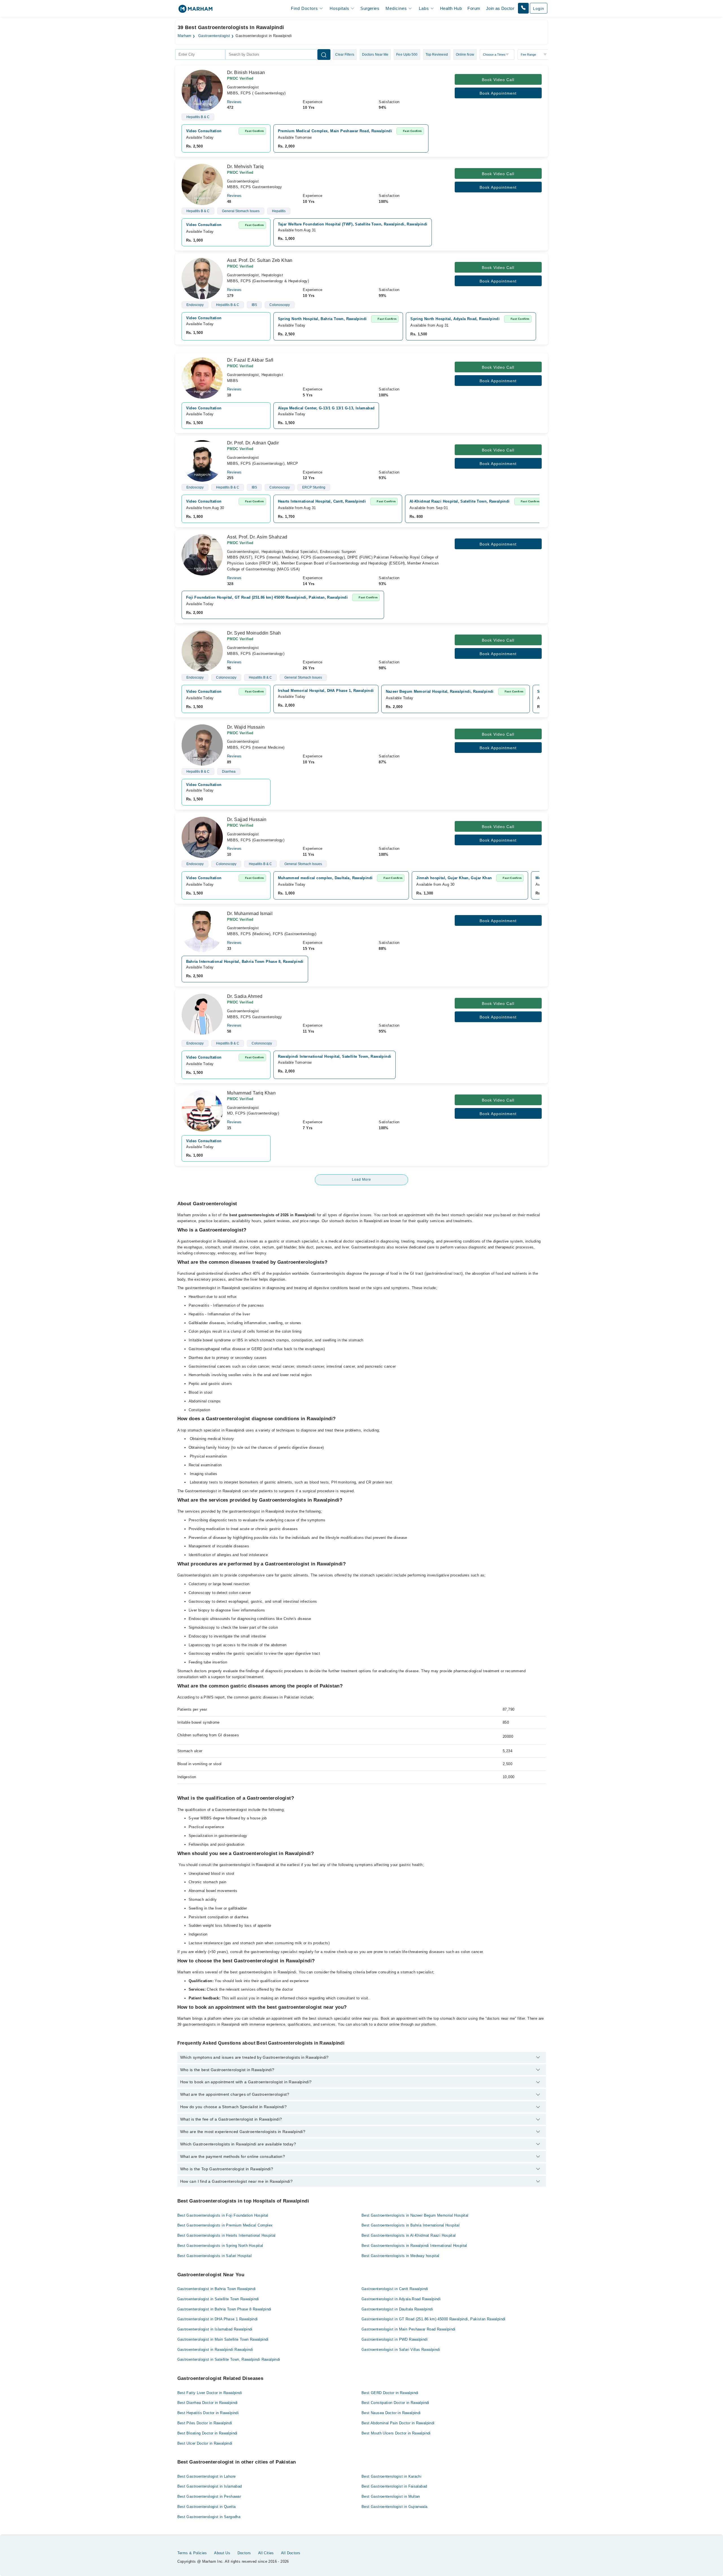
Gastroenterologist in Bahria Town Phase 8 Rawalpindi (224, 2309)
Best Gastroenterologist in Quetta (207, 2507)
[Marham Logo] (195, 11)
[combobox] (200, 55)
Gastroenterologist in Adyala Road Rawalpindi (401, 2299)
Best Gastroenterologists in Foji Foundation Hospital (223, 2215)
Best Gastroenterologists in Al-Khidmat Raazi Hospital (409, 2235)
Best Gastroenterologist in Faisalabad (394, 2486)
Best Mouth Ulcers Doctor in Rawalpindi (396, 2433)
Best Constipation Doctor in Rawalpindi (395, 2403)
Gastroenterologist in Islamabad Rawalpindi (215, 2329)
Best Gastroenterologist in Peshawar (209, 2496)
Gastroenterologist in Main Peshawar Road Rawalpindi (409, 2329)
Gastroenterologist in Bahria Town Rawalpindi (217, 2289)
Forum (474, 8)
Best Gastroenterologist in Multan (391, 2496)
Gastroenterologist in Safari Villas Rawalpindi (401, 2350)
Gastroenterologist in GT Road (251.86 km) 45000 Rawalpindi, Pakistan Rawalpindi (434, 2319)
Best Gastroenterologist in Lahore (207, 2476)
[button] (523, 8)
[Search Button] (324, 55)
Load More (361, 1180)
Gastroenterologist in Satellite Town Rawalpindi (218, 2299)
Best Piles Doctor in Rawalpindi (205, 2423)
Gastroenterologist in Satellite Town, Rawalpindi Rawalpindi (229, 2359)
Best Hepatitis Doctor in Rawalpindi (208, 2413)
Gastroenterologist (214, 36)
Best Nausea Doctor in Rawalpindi (391, 2413)
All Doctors (291, 2553)
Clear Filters (345, 55)
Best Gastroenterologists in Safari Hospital (215, 2256)
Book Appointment (498, 93)
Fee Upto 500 (407, 55)
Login (539, 8)
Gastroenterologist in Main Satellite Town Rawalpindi (223, 2339)
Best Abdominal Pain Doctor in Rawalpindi (398, 2423)
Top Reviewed (437, 55)
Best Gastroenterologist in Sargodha (209, 2517)
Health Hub (451, 8)
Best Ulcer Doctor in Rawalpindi (205, 2443)
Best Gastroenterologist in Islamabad (210, 2486)
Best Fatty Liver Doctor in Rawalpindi (210, 2393)
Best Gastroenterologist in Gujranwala (394, 2507)
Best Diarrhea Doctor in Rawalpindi (208, 2403)
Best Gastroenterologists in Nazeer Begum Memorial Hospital (415, 2215)
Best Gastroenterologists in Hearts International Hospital (227, 2235)
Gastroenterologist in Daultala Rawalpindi (397, 2309)
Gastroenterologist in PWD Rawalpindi (395, 2339)
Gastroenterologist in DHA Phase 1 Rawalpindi (218, 2319)
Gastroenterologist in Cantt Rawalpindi (395, 2289)
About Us (222, 2553)
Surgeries (370, 8)
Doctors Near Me (375, 55)
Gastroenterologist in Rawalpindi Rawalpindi (215, 2350)
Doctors (244, 2553)
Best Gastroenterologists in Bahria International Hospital (411, 2225)
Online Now (465, 55)
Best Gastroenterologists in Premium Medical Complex (225, 2225)
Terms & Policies (192, 2553)
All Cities (266, 2553)
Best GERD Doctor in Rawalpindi (390, 2393)
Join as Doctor (500, 8)
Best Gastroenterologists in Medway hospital (400, 2256)
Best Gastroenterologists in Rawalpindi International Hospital (414, 2246)
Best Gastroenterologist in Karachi (391, 2476)
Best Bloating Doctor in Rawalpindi (207, 2433)
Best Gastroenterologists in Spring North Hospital (220, 2246)
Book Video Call (498, 80)
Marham (185, 36)
